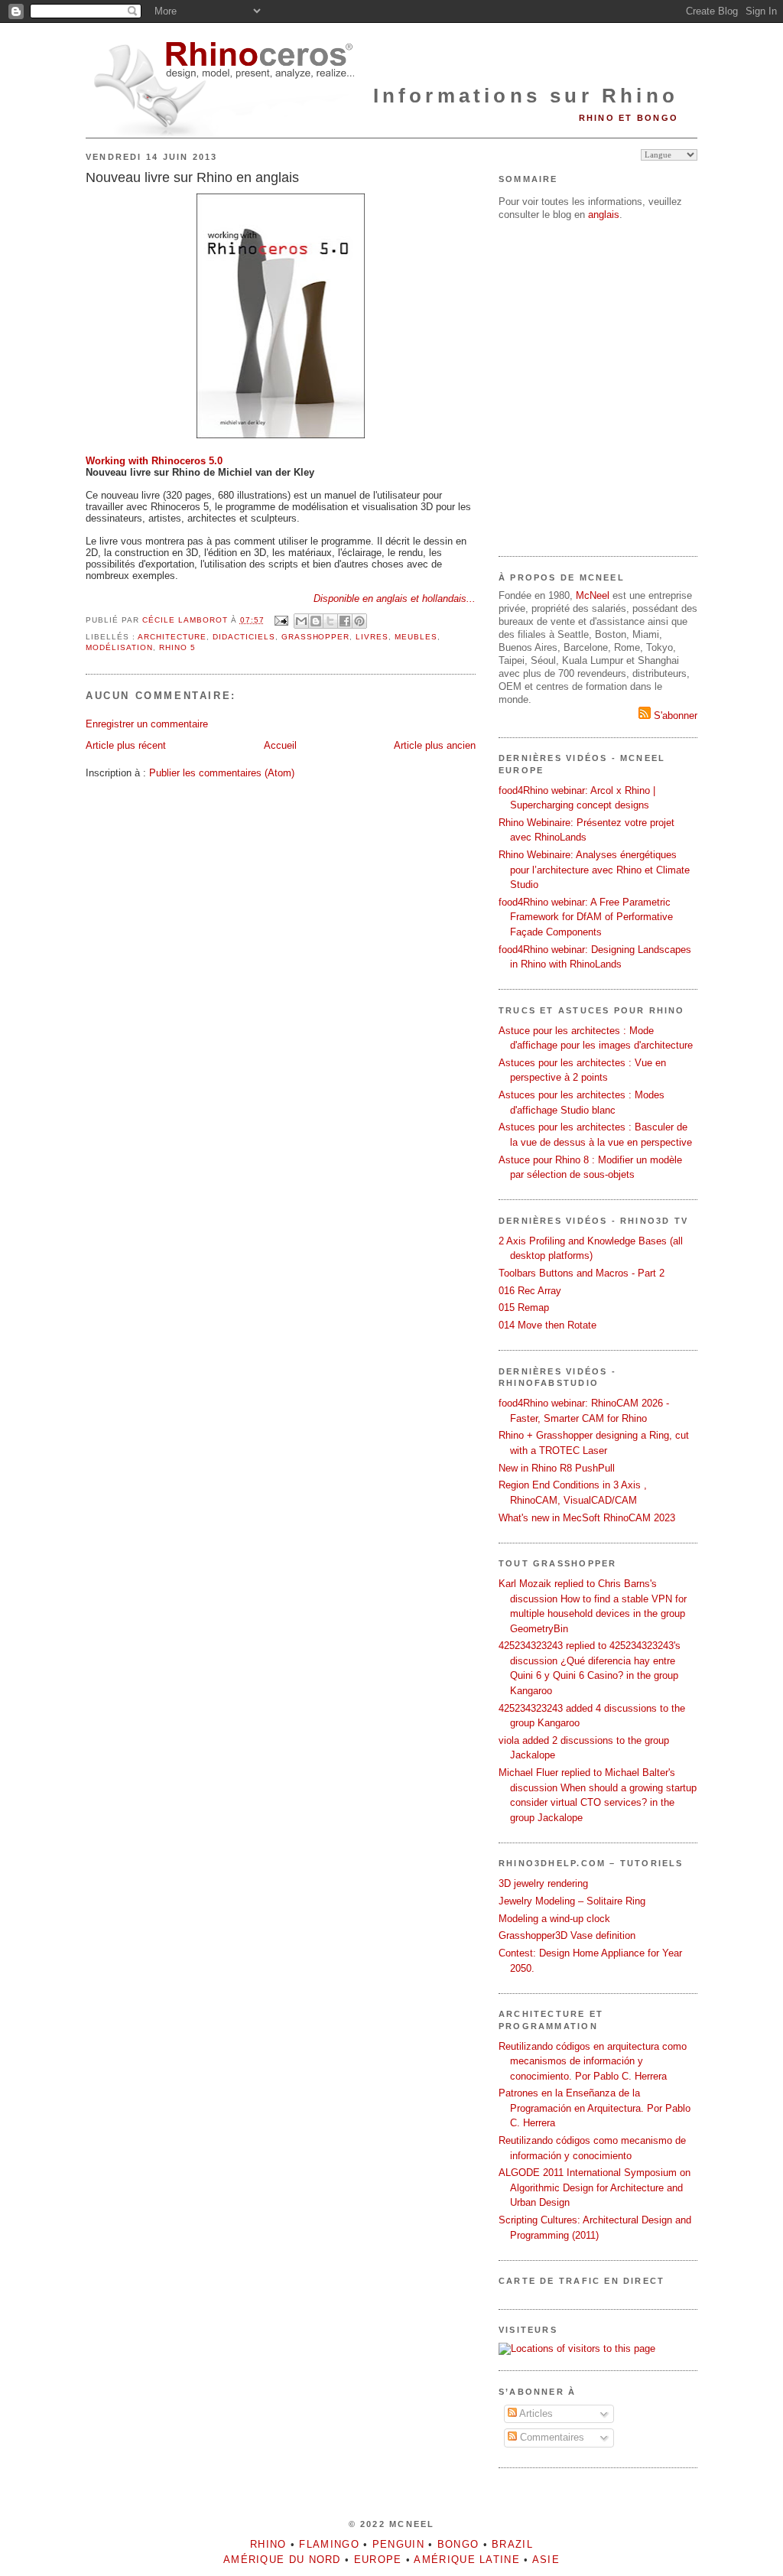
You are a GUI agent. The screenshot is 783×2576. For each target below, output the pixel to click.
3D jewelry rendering (543, 1883)
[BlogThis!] (316, 621)
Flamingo (329, 2544)
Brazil (512, 2544)
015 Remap (524, 1308)
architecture (172, 637)
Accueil (280, 745)
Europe (378, 2560)
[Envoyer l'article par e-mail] (281, 620)
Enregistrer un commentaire (147, 724)
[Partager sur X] (330, 621)
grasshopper (316, 637)
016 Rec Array (530, 1291)
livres (372, 637)
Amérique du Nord (282, 2560)
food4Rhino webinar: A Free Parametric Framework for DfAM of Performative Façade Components (586, 917)
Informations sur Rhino (526, 96)
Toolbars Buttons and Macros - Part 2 (582, 1273)
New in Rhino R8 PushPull (557, 1468)
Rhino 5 (177, 647)
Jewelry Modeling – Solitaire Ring (572, 1901)
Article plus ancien (435, 745)
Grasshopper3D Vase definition (567, 1935)
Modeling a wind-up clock (554, 1919)
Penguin (398, 2544)
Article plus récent (126, 745)
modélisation (119, 647)
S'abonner (674, 716)
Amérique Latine (467, 2560)
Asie (546, 2560)
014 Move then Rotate (547, 1325)
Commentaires (551, 2437)
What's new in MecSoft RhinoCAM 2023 (587, 1518)
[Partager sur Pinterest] (359, 621)
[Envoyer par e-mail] (301, 621)
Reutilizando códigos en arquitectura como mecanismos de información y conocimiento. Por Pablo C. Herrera (593, 2061)
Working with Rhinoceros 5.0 (154, 461)
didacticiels (244, 637)
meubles (416, 637)
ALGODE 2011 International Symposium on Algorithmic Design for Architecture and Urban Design (595, 2187)
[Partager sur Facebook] (345, 621)
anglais (604, 215)
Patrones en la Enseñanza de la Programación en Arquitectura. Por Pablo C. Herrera (595, 2108)
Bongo (458, 2544)
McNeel (593, 595)
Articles (535, 2413)
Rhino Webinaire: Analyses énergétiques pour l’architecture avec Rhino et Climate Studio (594, 870)
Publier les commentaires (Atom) (222, 773)
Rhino (268, 2544)
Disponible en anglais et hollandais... (395, 598)
